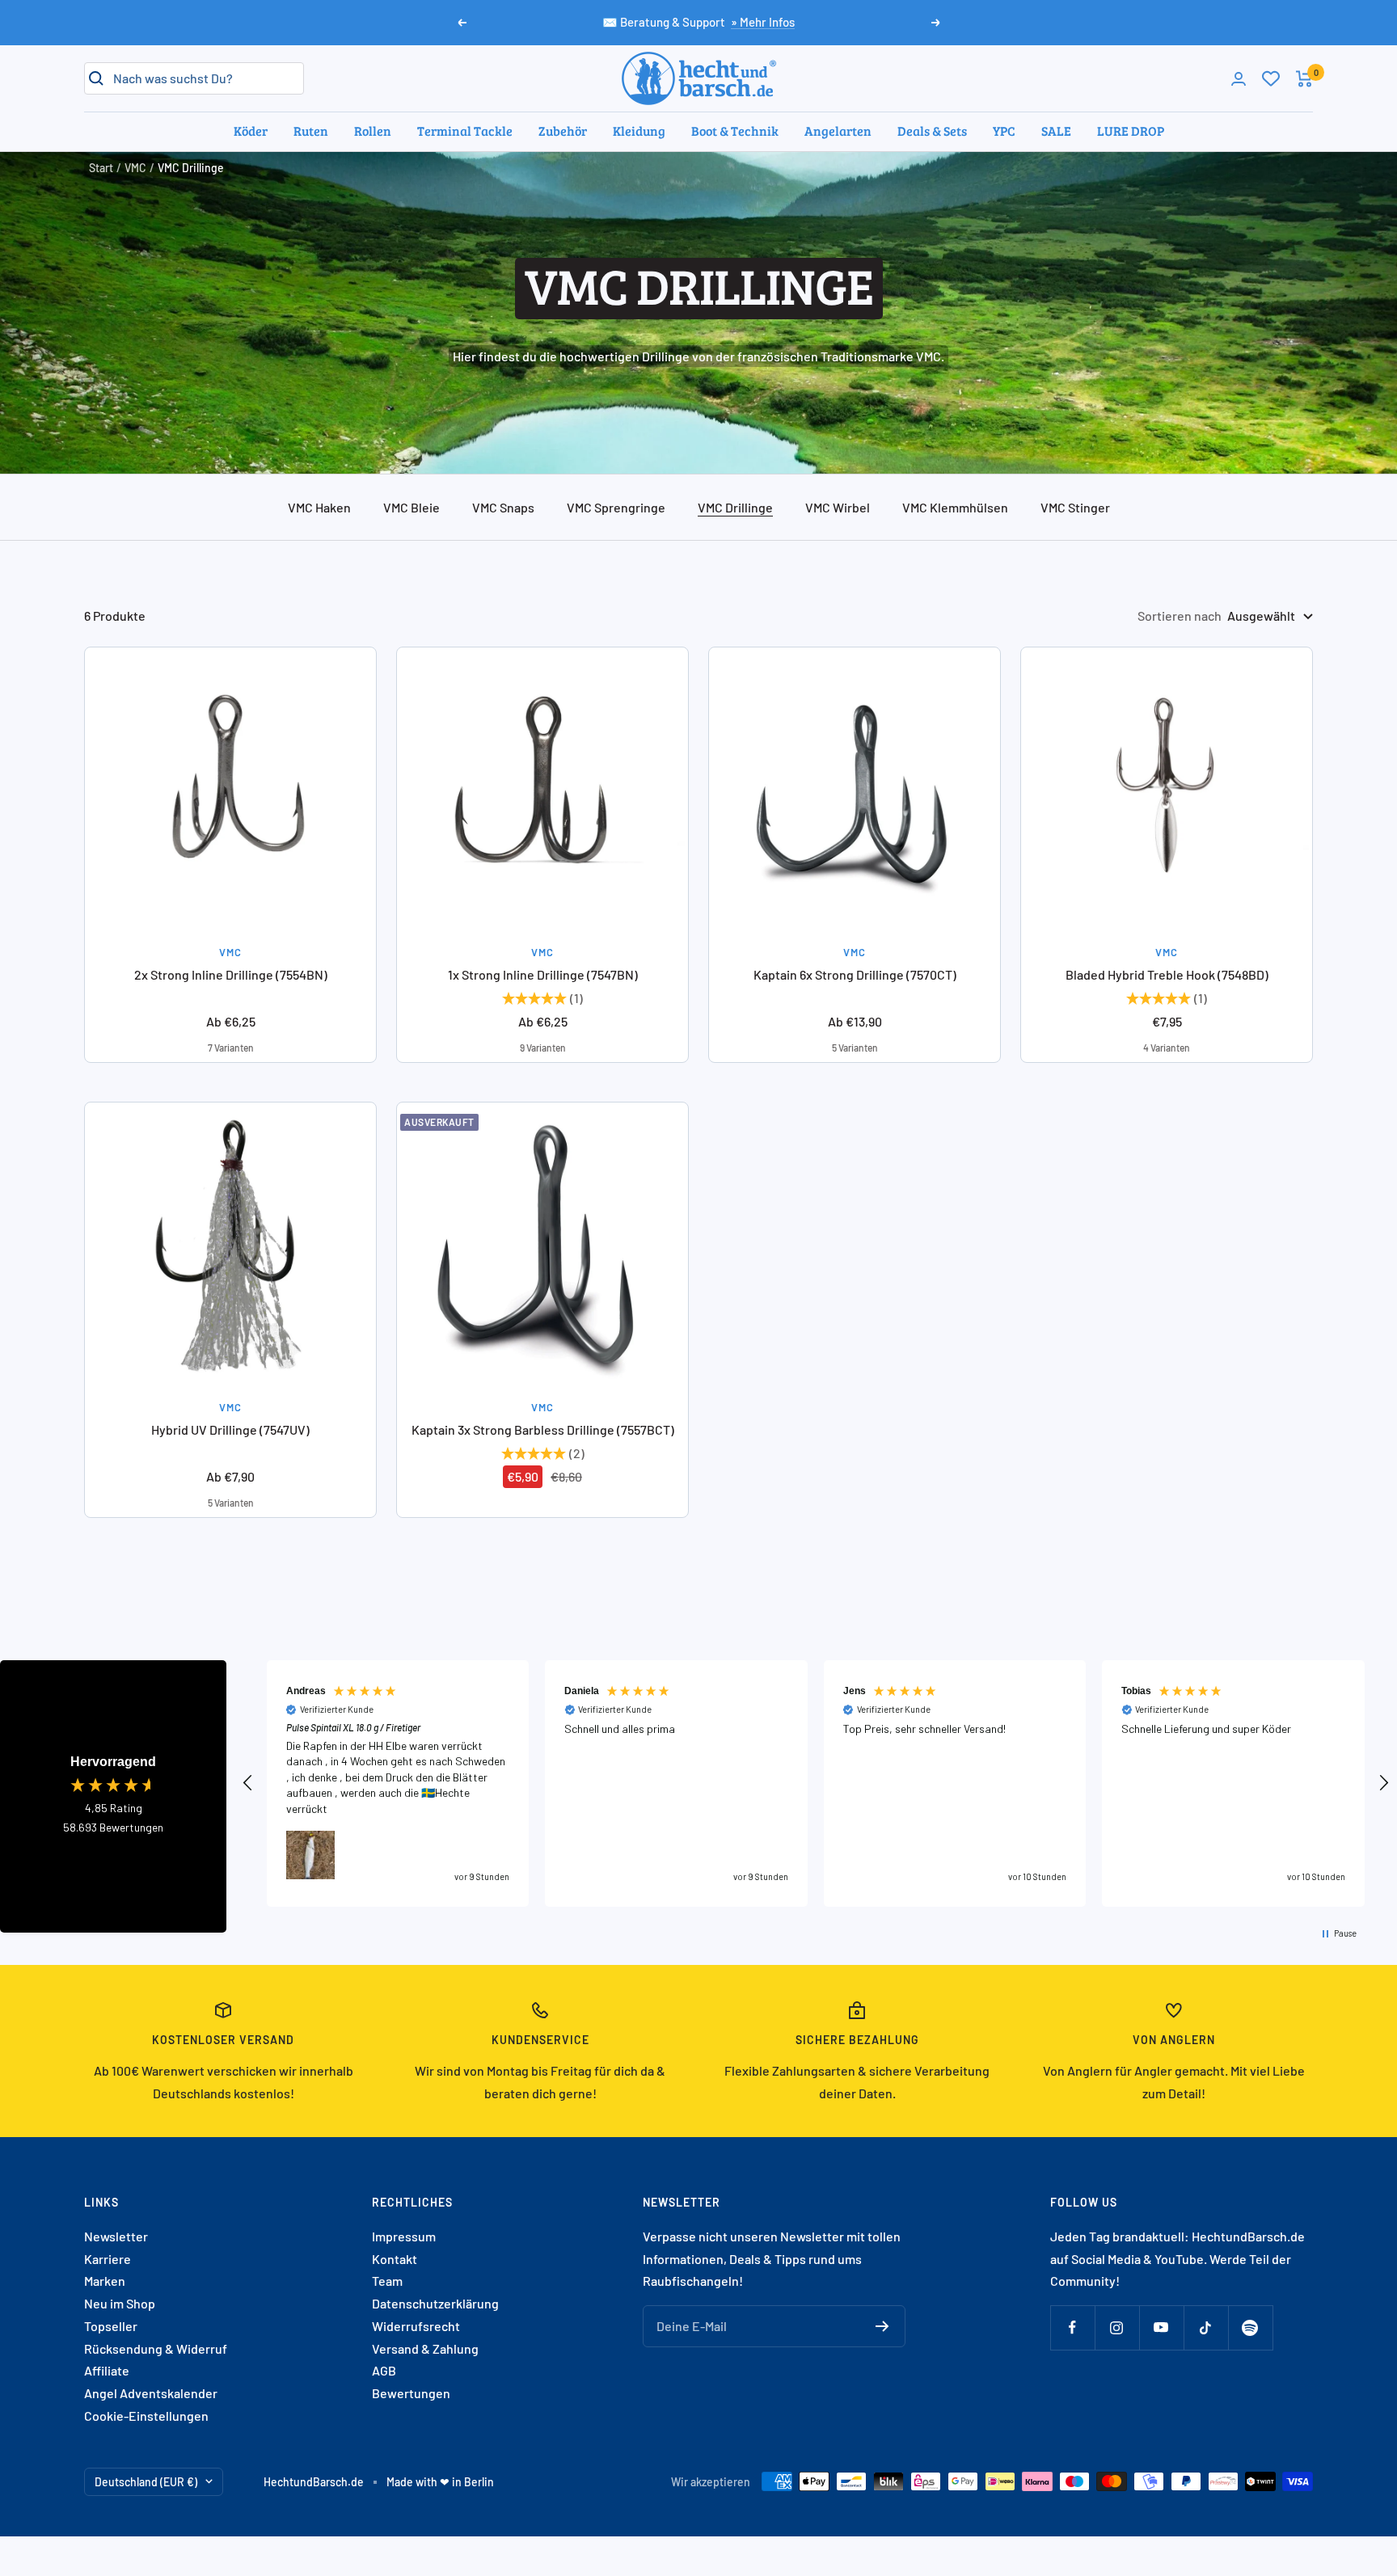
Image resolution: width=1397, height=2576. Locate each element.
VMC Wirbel (838, 507)
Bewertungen (411, 2393)
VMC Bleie (412, 507)
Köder (251, 131)
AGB (384, 2370)
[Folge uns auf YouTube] (1161, 2327)
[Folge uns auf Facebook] (1072, 2327)
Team (387, 2281)
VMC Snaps (503, 507)
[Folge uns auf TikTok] (1206, 2327)
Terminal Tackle (465, 131)
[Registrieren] (882, 2326)
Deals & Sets (932, 131)
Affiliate (107, 2370)
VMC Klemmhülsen (955, 507)
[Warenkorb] (1304, 79)
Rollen (373, 131)
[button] (248, 1783)
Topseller (111, 2326)
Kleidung (639, 131)
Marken (105, 2281)
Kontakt (395, 2259)
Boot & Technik (735, 131)
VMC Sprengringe (616, 507)
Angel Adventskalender (151, 2393)
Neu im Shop (120, 2303)
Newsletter (116, 2236)
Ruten (311, 131)
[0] (1271, 78)
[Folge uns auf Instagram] (1117, 2327)
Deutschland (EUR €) (146, 2482)
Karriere (108, 2259)
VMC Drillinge (735, 507)
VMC (135, 168)
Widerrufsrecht (416, 2326)
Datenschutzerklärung (435, 2303)
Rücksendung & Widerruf (156, 2348)
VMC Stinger (1075, 507)
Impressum (404, 2236)
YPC (1004, 131)
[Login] (1239, 79)
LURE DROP (1131, 131)
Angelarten (838, 131)
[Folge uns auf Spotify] (1250, 2327)
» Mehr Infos (763, 22)
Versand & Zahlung (425, 2348)
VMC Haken (319, 507)
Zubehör (563, 131)
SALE (1056, 131)
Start (101, 168)
